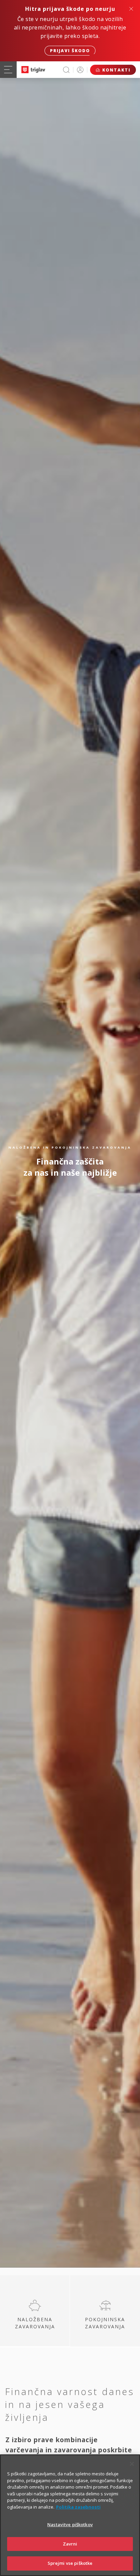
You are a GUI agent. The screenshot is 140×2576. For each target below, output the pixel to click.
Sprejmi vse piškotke (70, 2563)
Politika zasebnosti (78, 2507)
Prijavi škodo (70, 51)
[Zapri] (132, 2464)
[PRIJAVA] (80, 70)
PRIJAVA (80, 70)
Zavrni (70, 2544)
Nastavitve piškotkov (70, 2525)
